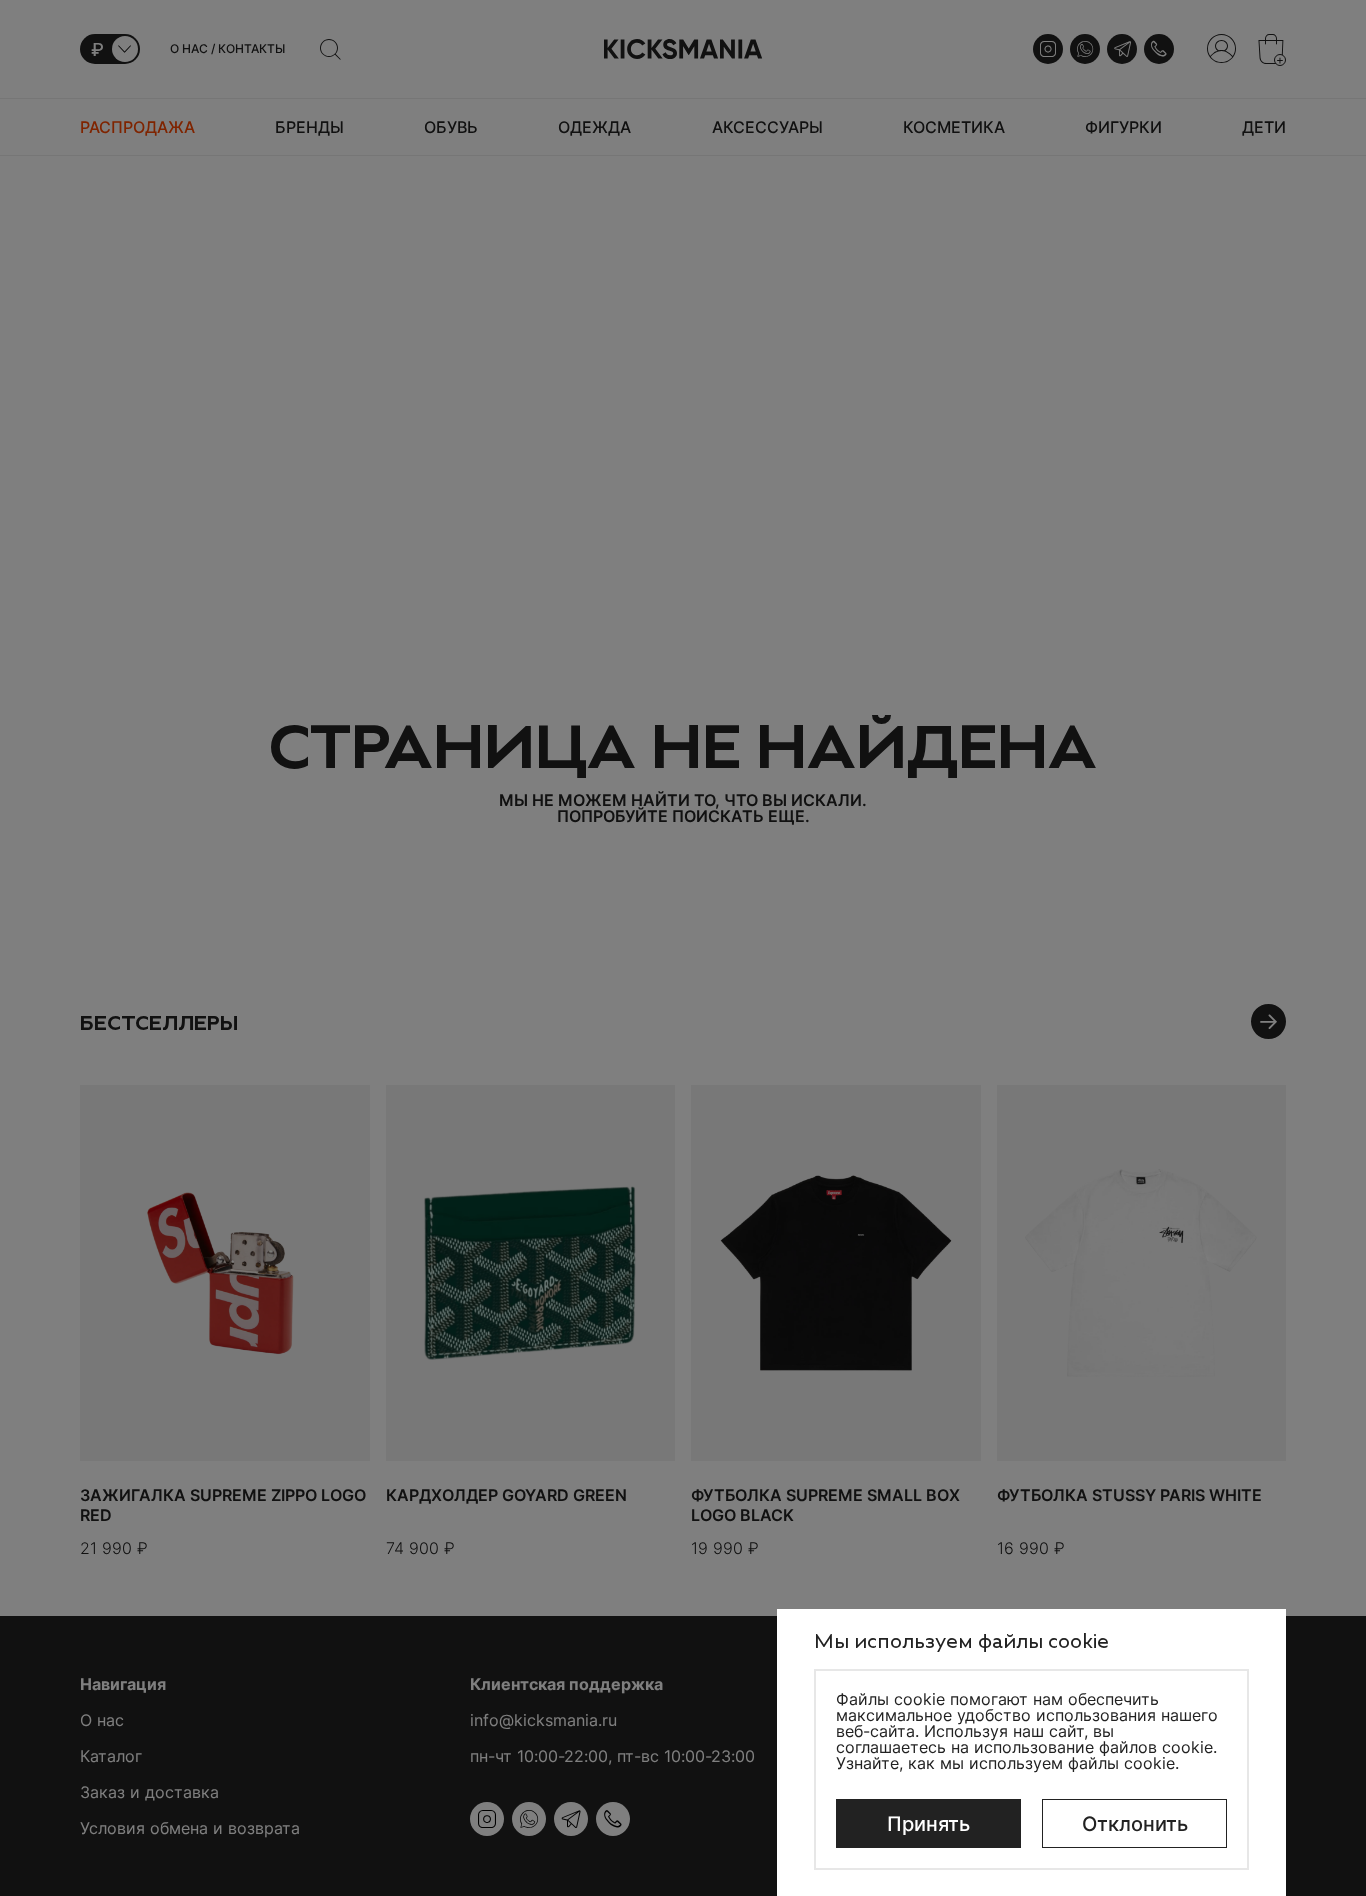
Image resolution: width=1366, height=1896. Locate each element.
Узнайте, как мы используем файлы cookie (1005, 1763)
